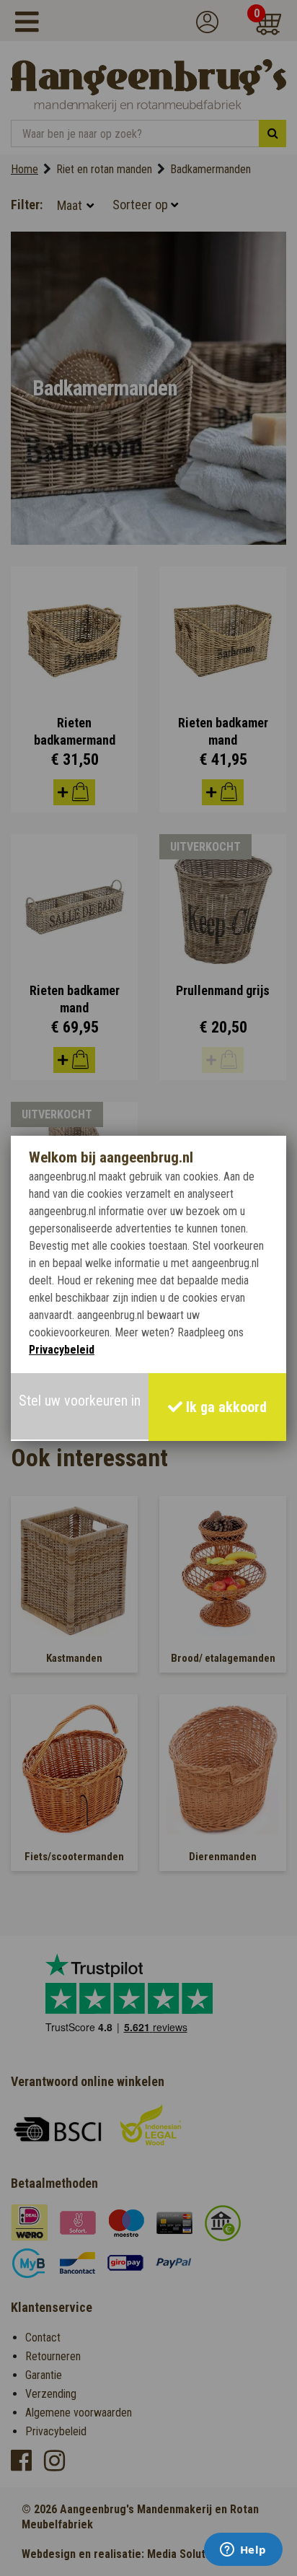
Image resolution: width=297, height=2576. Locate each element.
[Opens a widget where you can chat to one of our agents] (243, 2551)
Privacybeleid (62, 1350)
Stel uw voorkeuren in (80, 1401)
